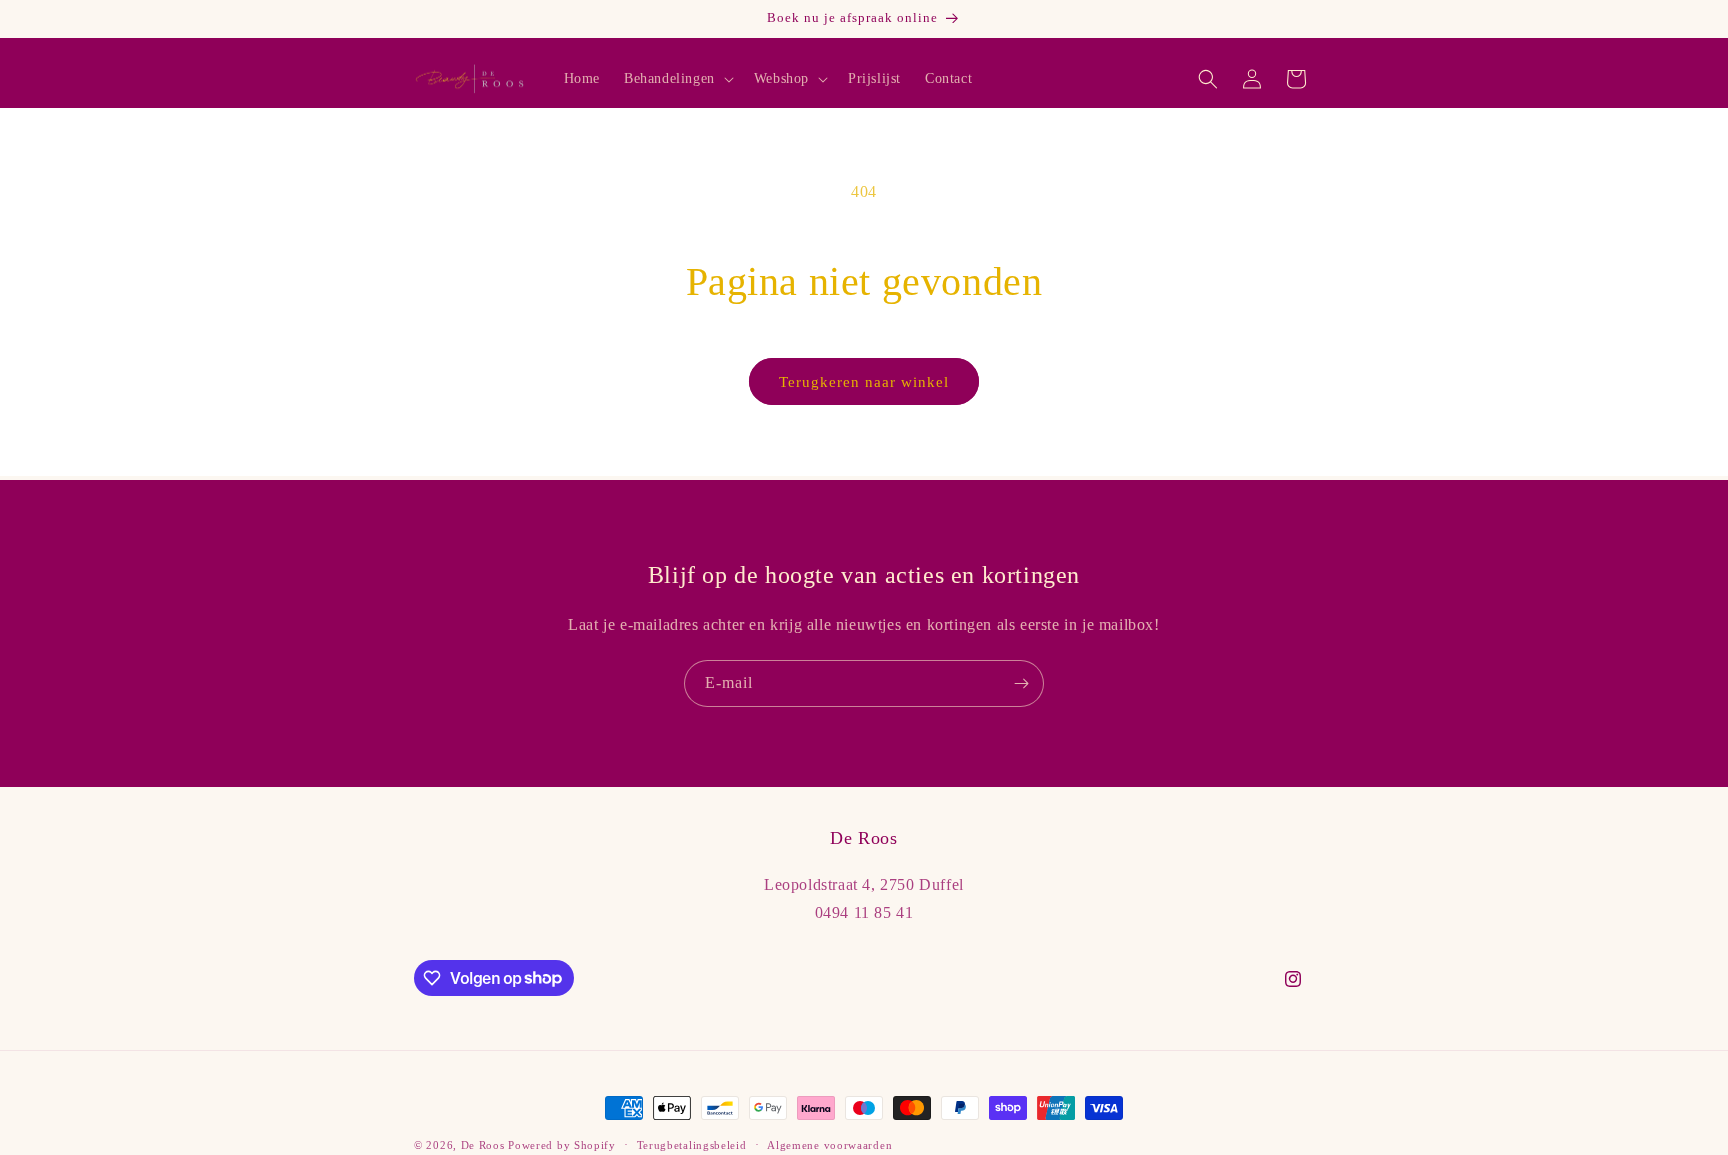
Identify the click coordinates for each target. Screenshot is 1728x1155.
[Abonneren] (1021, 683)
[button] (677, 79)
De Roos (483, 1145)
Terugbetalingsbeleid (692, 1144)
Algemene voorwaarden (829, 1144)
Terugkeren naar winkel (864, 382)
